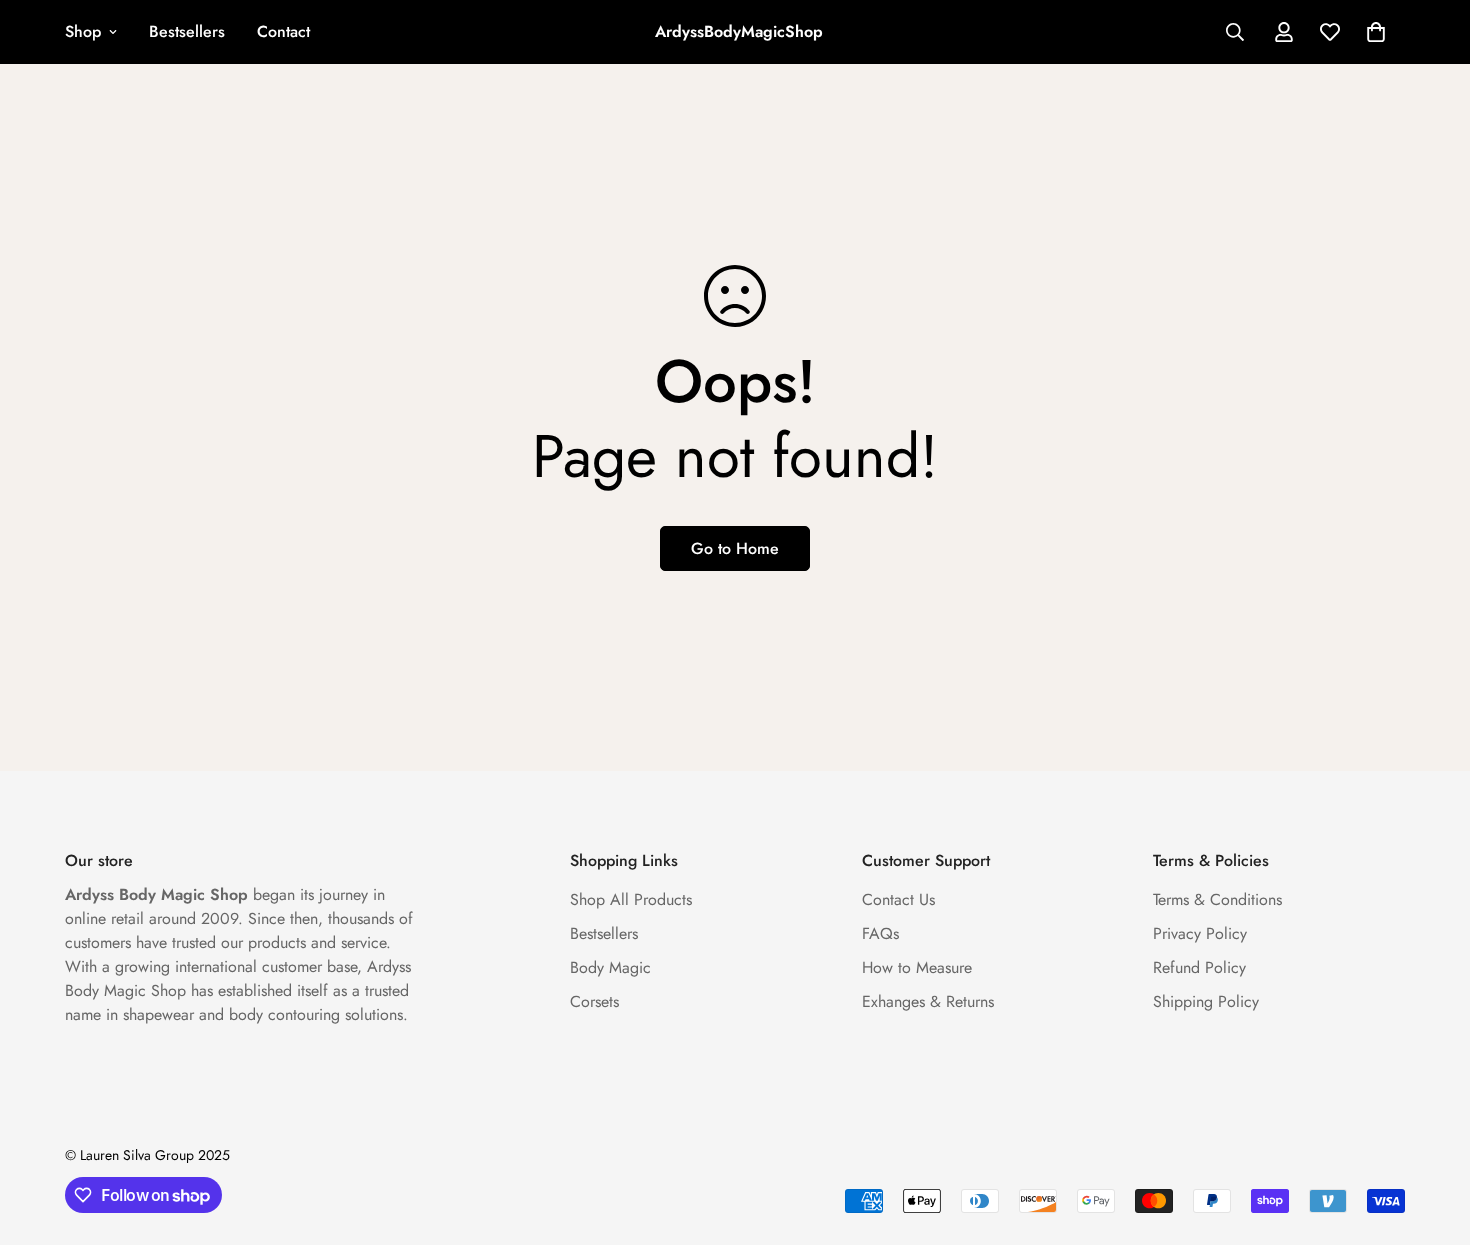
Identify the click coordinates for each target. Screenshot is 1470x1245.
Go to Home (735, 548)
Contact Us (898, 899)
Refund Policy (1199, 967)
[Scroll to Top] (1431, 1136)
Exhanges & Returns (928, 1001)
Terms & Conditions (1217, 899)
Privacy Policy (1200, 933)
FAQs (880, 933)
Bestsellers (187, 31)
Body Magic (610, 967)
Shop (83, 31)
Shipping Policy (1206, 1001)
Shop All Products (631, 899)
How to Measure (917, 967)
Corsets (594, 1001)
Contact (283, 31)
